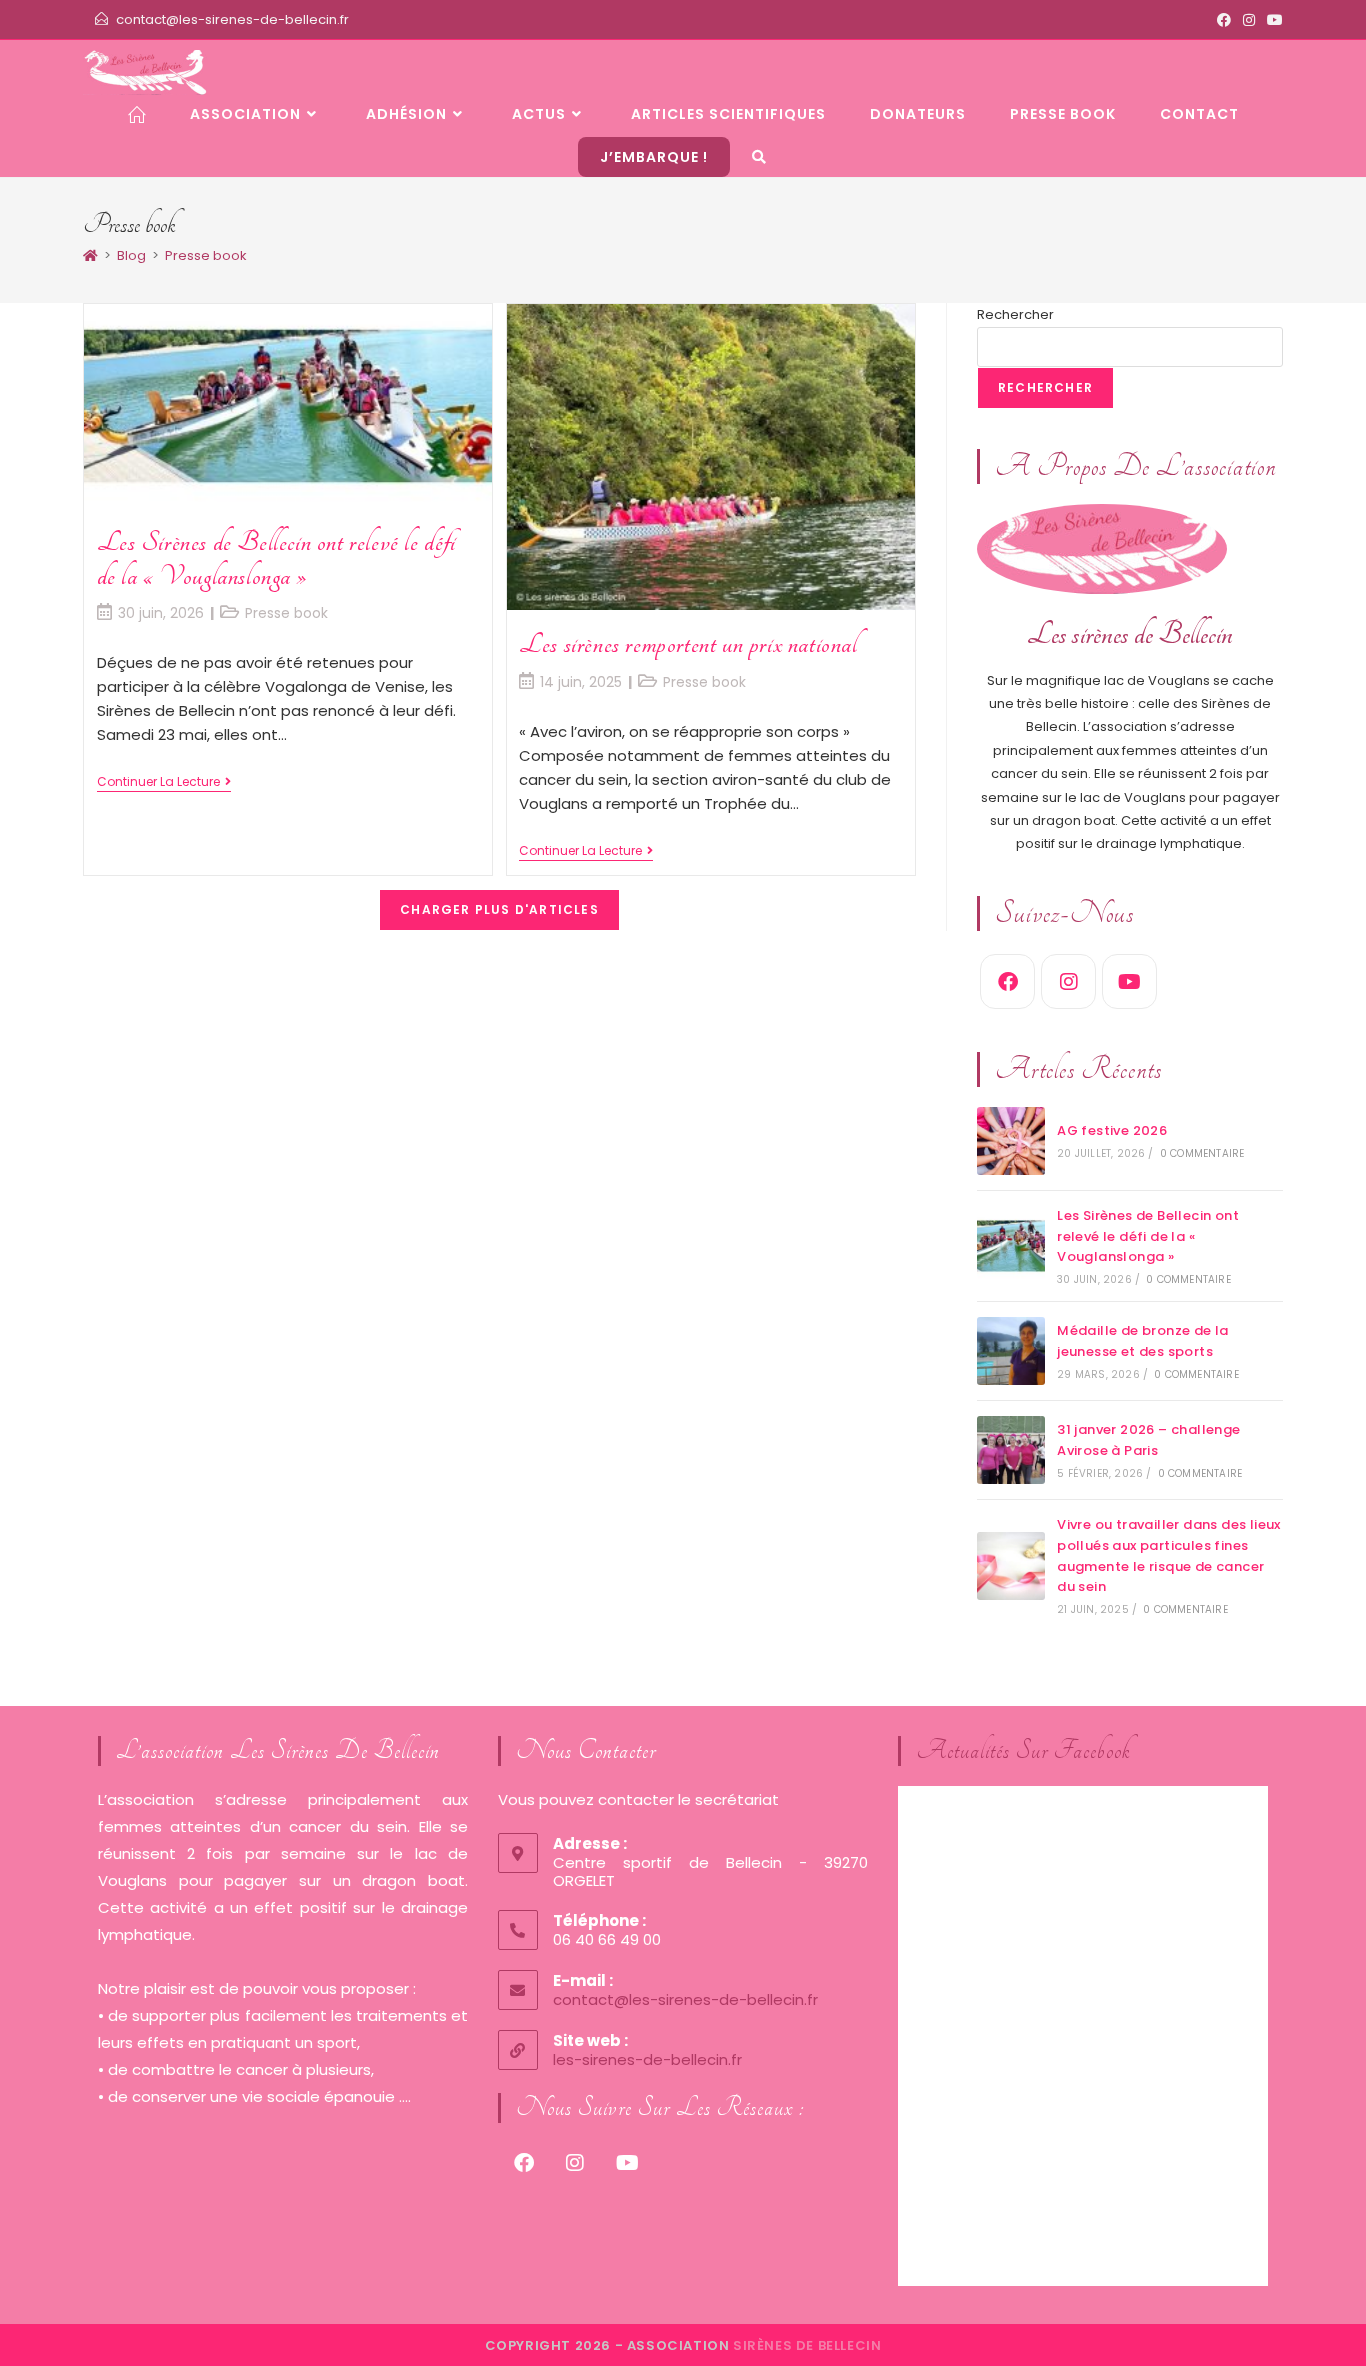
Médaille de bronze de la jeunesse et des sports (1143, 1341)
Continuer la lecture (164, 782)
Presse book (206, 255)
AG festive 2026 (1112, 1130)
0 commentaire (1202, 1153)
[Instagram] (1068, 981)
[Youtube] (1129, 981)
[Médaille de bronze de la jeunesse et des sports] (1011, 1351)
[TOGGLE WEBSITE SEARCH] (759, 157)
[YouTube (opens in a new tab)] (1272, 20)
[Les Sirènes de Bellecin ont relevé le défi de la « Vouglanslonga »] (1011, 1246)
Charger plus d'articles (499, 909)
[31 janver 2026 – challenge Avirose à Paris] (1011, 1450)
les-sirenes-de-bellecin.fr (647, 2059)
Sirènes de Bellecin (807, 2345)
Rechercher (1015, 314)
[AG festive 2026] (1011, 1141)
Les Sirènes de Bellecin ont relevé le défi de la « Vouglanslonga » (276, 558)
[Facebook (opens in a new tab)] (1224, 20)
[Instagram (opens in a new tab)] (1249, 20)
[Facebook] (1007, 981)
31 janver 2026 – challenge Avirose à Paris (1148, 1440)
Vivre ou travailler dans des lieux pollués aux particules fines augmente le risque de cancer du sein (1169, 1555)
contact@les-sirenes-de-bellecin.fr (232, 19)
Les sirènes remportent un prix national (688, 644)
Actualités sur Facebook (1023, 1750)
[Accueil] (90, 255)
